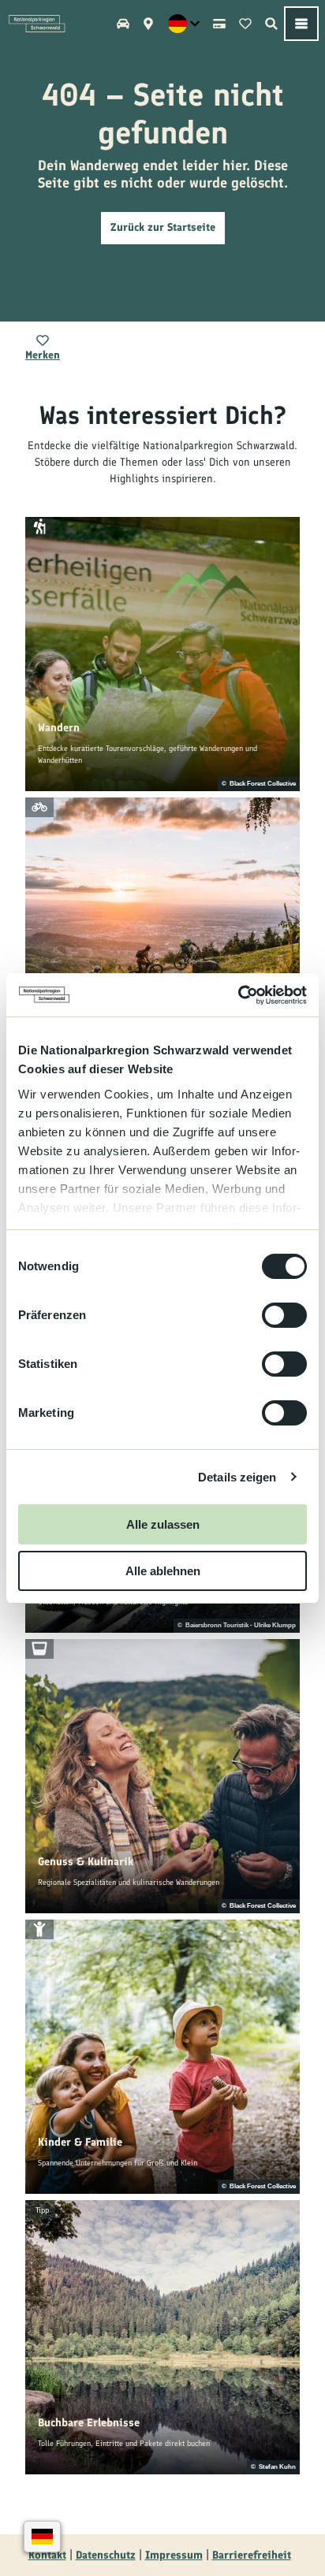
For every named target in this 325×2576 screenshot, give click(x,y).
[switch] (284, 1315)
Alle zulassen (163, 1524)
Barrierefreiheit (252, 2555)
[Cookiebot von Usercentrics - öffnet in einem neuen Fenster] (238, 995)
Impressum (174, 2555)
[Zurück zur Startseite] (37, 24)
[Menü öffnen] (301, 24)
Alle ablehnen (163, 1571)
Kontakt (47, 2555)
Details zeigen (237, 1477)
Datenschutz (106, 2555)
